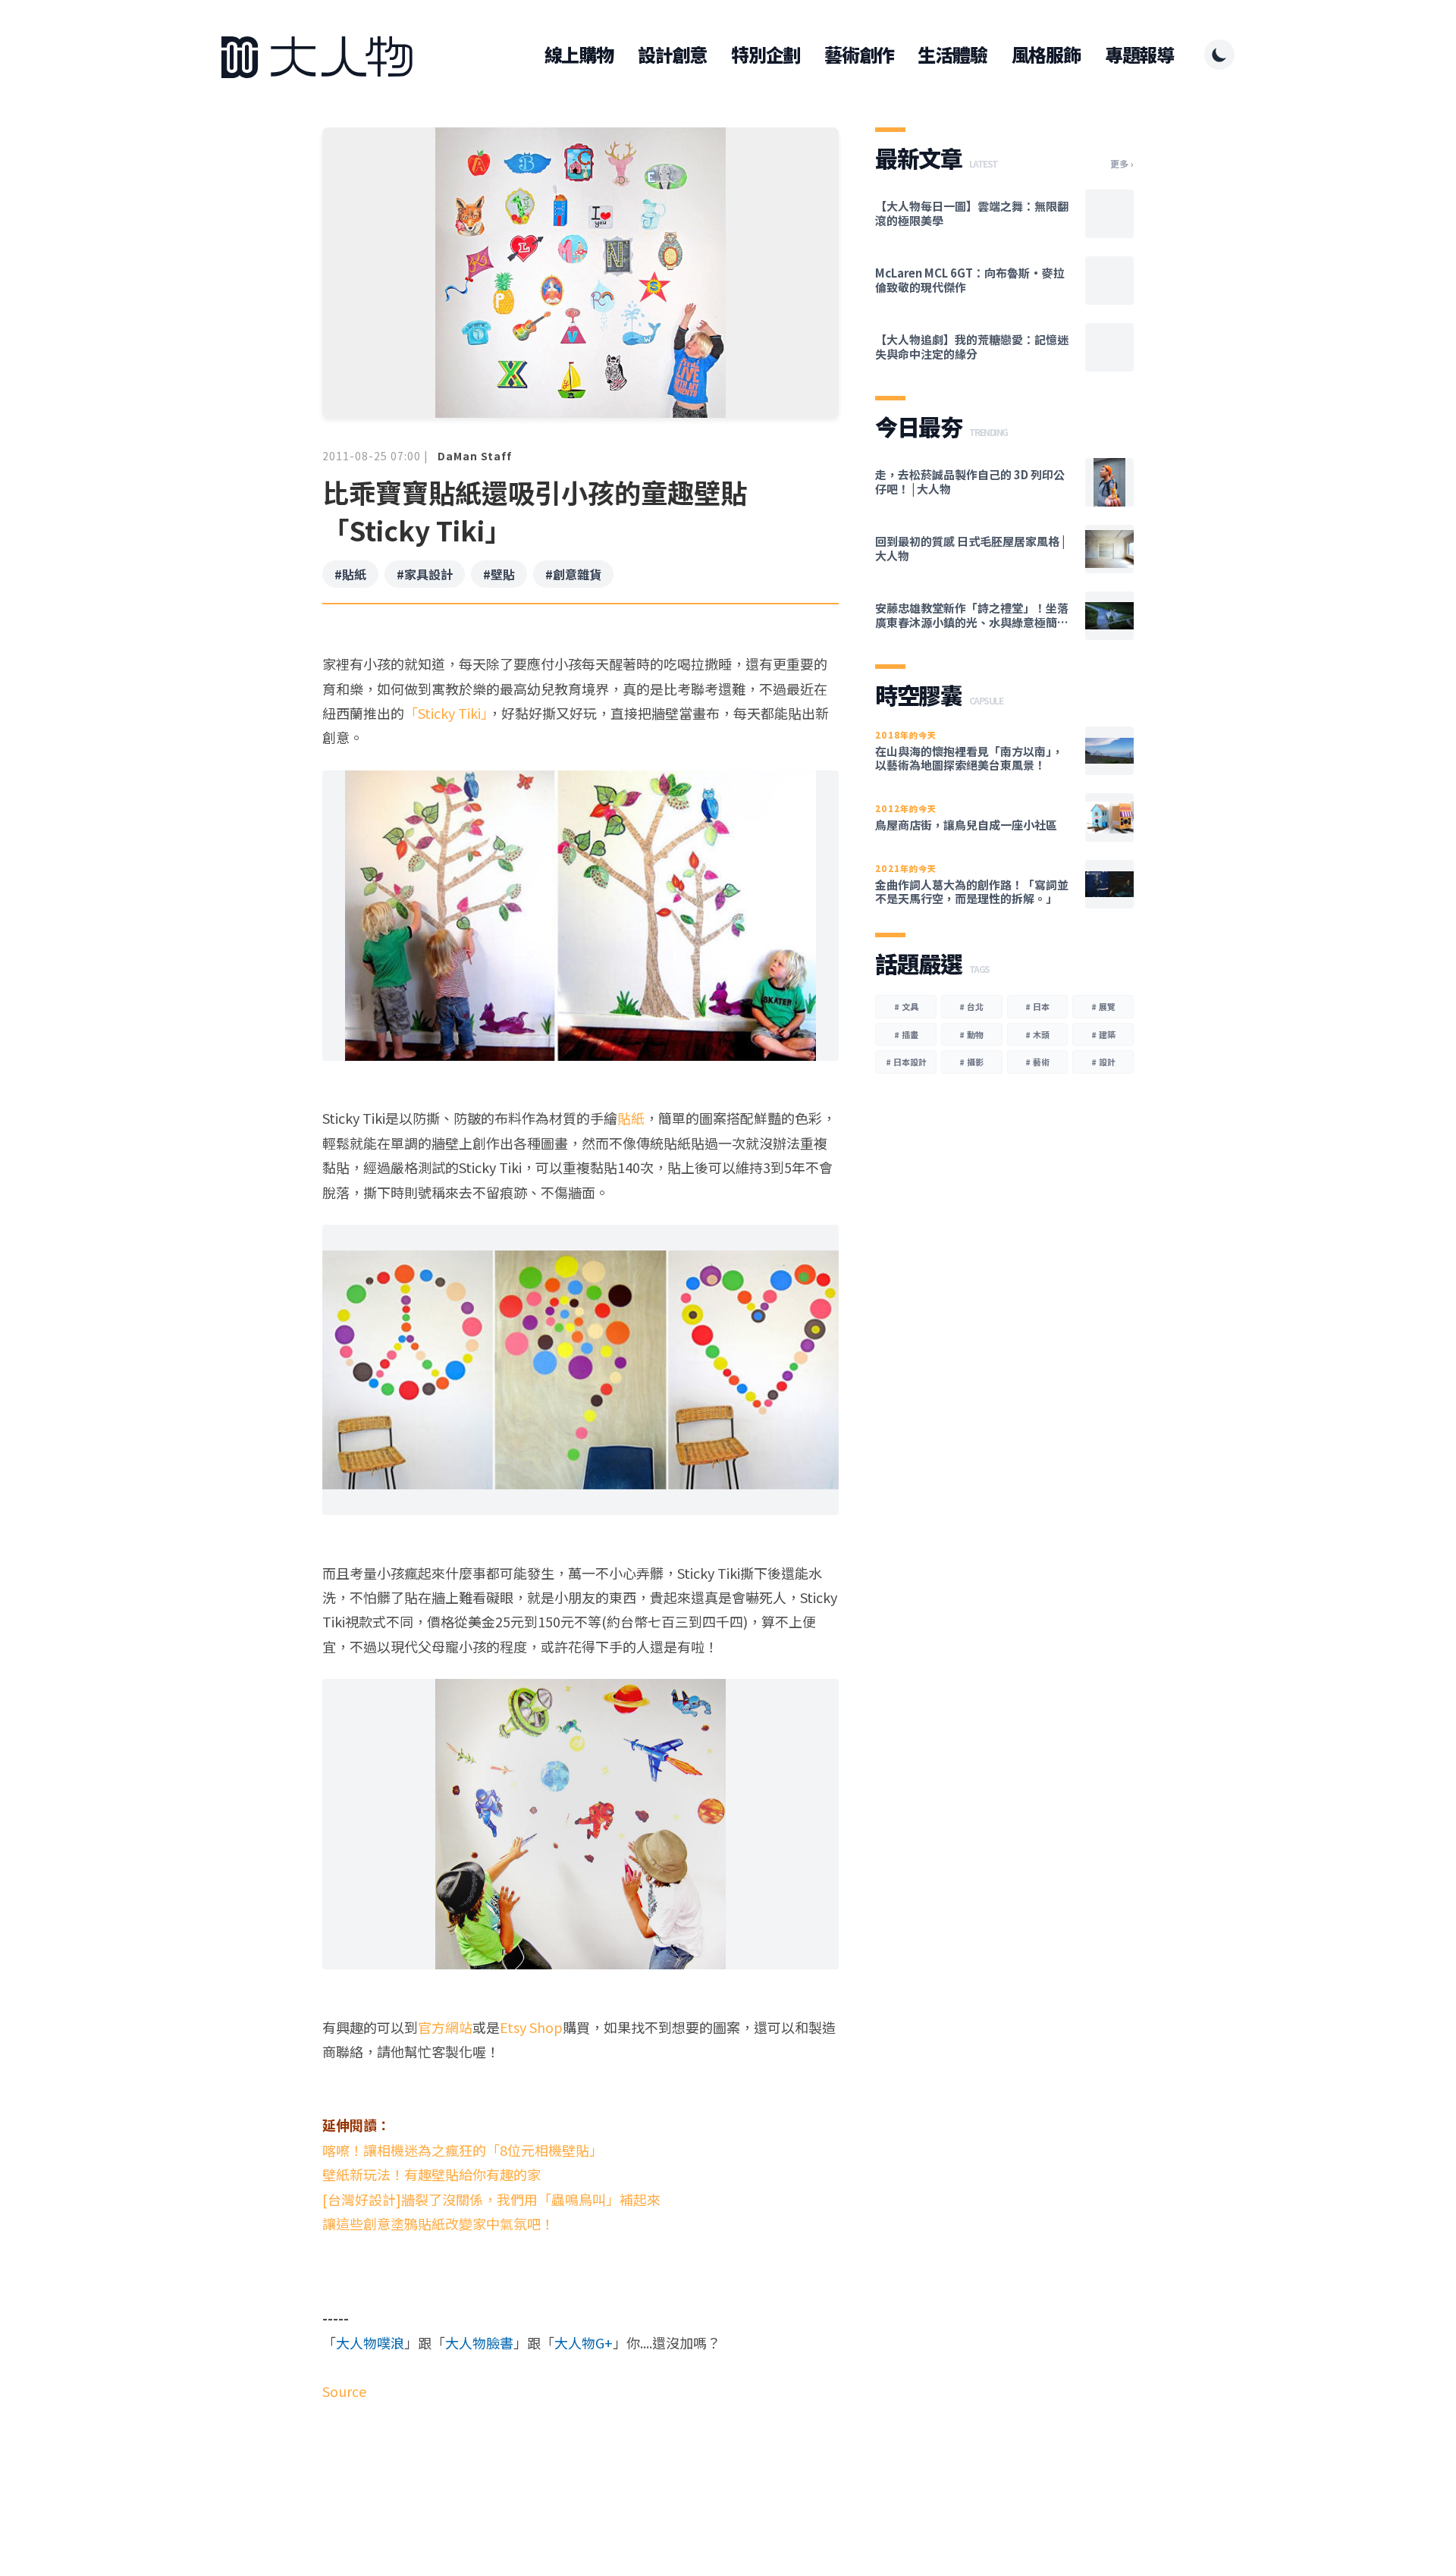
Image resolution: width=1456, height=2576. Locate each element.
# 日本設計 (906, 1062)
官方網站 (445, 2027)
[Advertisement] (581, 2462)
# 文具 (906, 1006)
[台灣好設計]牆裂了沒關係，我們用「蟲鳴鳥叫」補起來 (491, 2199)
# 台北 (971, 1006)
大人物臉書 (479, 2342)
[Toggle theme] (1219, 55)
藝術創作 (859, 55)
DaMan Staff (475, 456)
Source (344, 2391)
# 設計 (1103, 1062)
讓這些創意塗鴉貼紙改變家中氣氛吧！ (438, 2223)
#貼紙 (350, 574)
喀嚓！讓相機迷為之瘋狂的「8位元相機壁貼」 (463, 2150)
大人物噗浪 (370, 2342)
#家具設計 (425, 574)
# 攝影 (971, 1062)
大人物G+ (584, 2342)
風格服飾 (1046, 55)
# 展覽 (1103, 1006)
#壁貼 (499, 574)
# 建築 (1103, 1034)
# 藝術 (1037, 1062)
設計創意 (672, 55)
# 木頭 (1037, 1034)
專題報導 (1139, 55)
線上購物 (579, 55)
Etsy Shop (531, 2027)
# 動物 (971, 1034)
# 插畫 (906, 1034)
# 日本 (1037, 1006)
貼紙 (631, 1118)
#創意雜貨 (573, 574)
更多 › (1122, 164)
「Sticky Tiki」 (446, 713)
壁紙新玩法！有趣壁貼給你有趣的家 (431, 2174)
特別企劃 (766, 55)
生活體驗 (952, 55)
